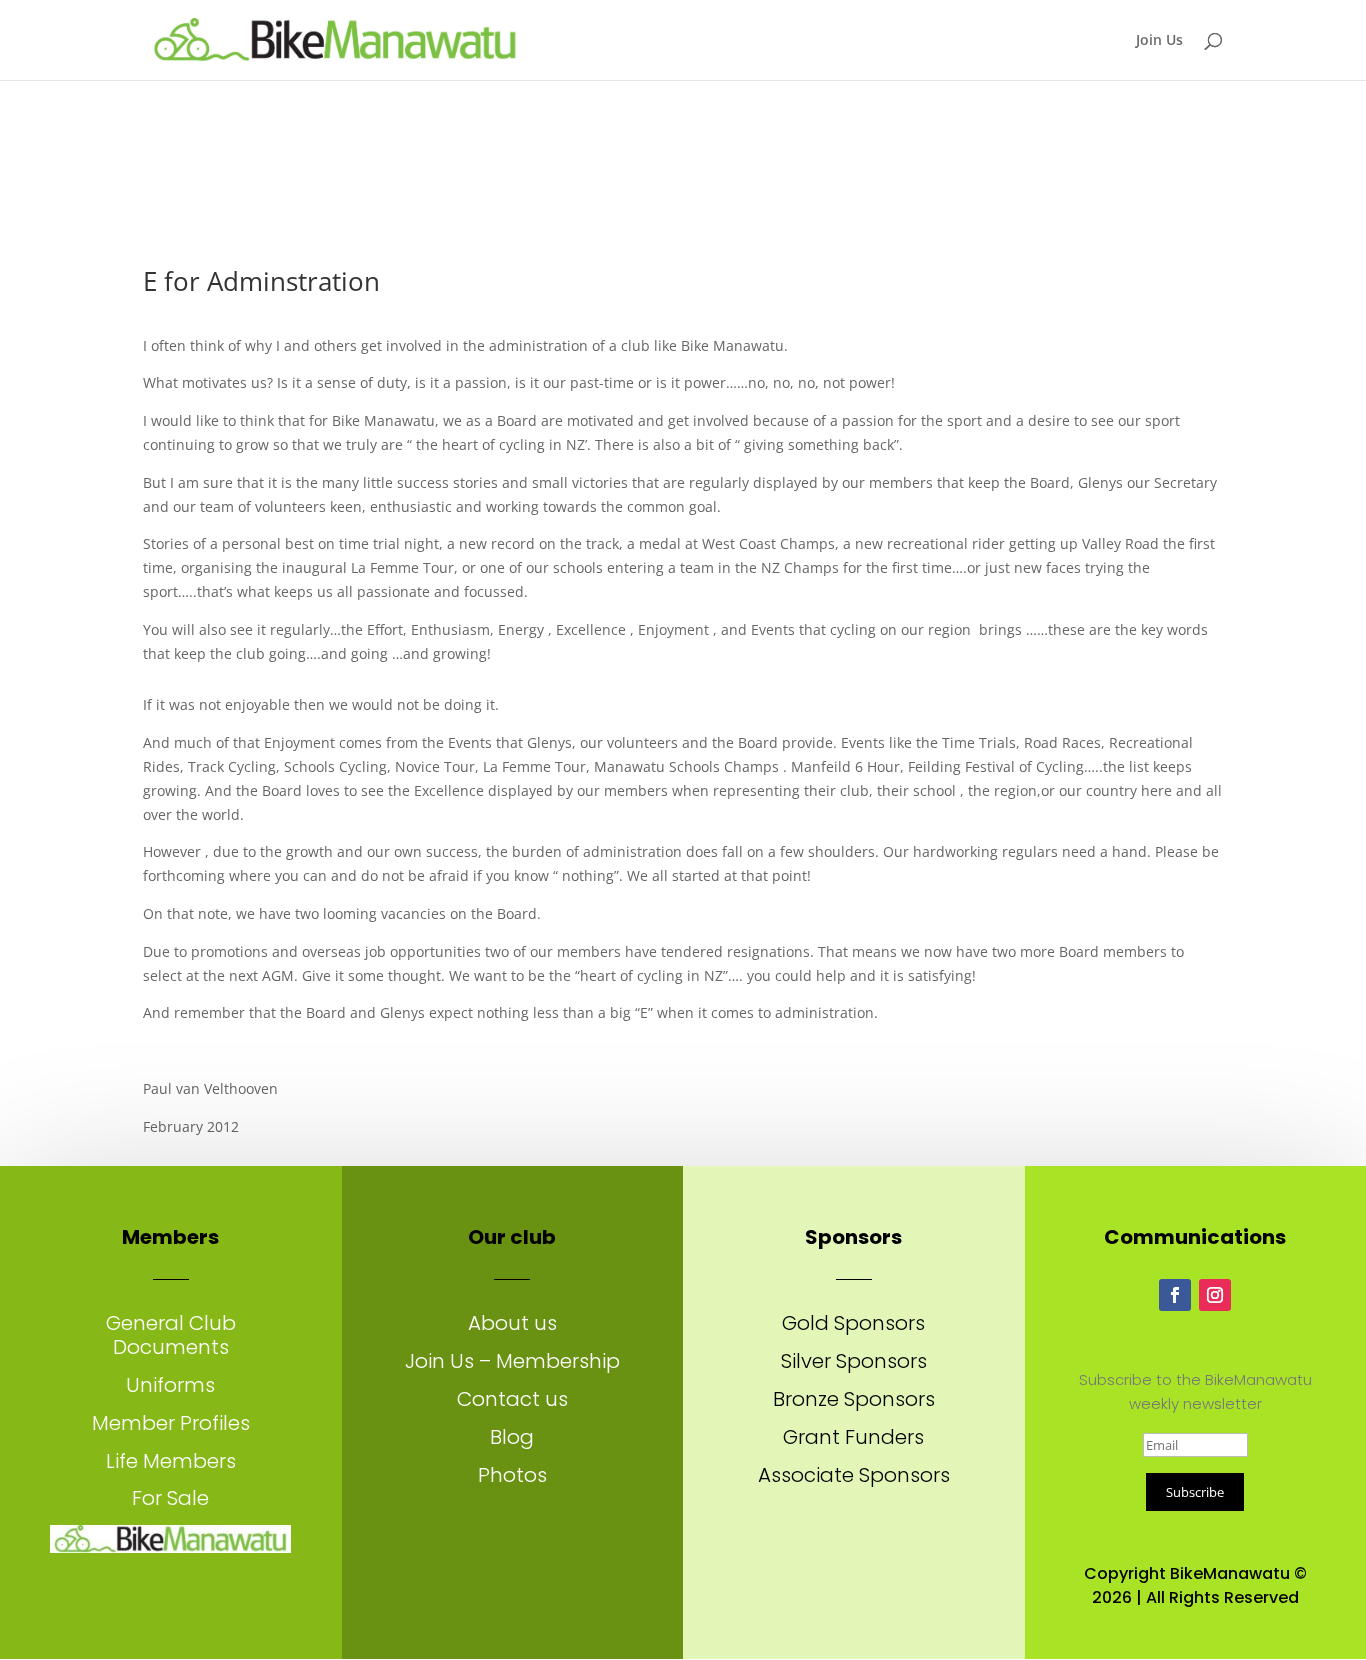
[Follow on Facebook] (1175, 1295)
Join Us (1159, 41)
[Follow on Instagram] (1215, 1295)
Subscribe (1195, 1492)
